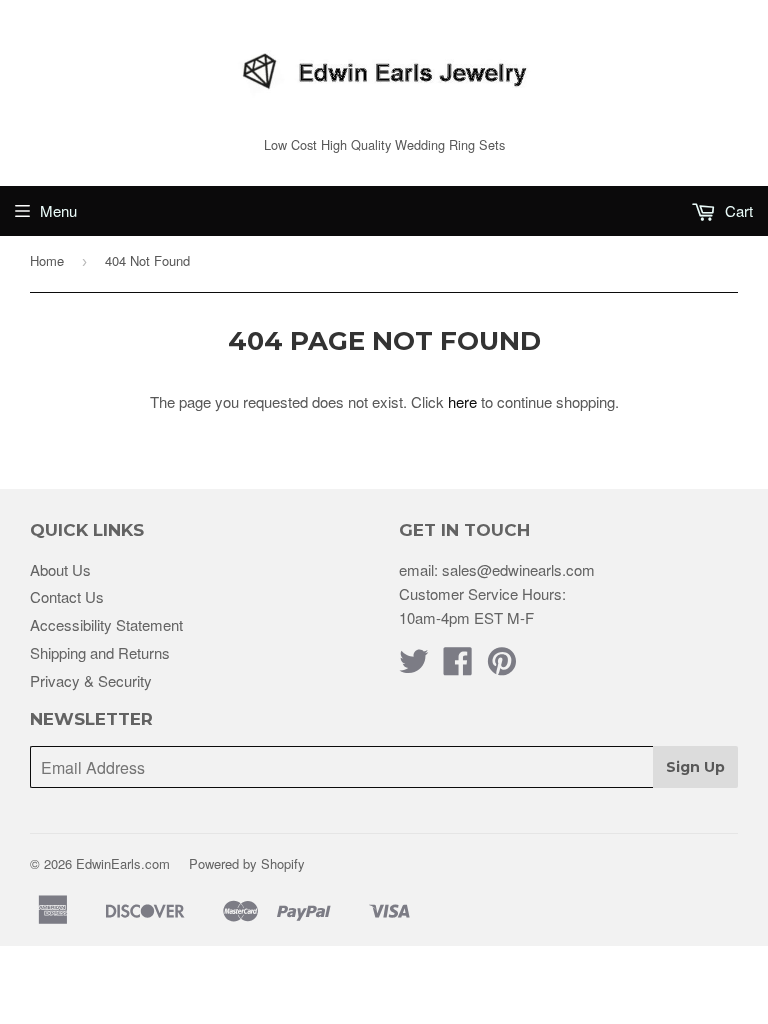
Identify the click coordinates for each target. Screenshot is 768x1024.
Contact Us (67, 596)
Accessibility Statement (106, 624)
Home (47, 260)
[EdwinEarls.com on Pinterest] (502, 666)
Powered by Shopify (247, 863)
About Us (60, 569)
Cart (737, 210)
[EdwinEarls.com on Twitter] (414, 666)
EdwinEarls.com (123, 863)
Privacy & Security (91, 680)
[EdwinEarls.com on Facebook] (458, 666)
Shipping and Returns (100, 652)
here (462, 401)
